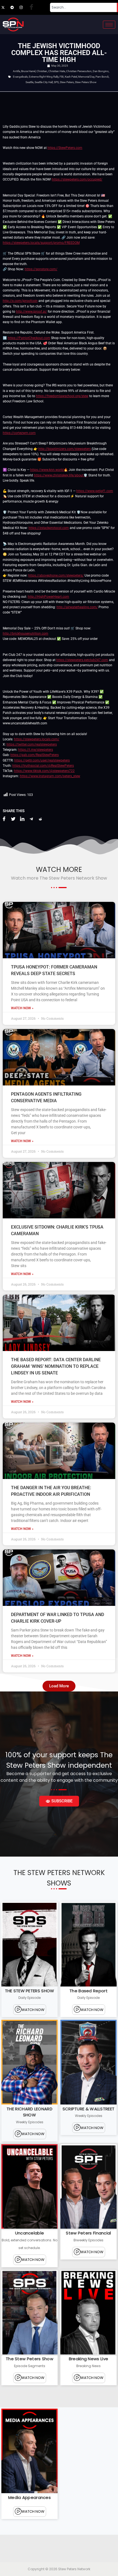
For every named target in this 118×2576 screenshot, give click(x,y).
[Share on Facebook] (4, 819)
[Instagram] (24, 7)
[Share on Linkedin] (22, 819)
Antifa (16, 71)
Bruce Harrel (28, 71)
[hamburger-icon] (109, 25)
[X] (5, 7)
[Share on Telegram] (31, 819)
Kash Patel (71, 77)
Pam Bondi (102, 77)
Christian (42, 71)
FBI (62, 77)
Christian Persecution (79, 71)
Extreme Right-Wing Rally (44, 77)
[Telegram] (15, 7)
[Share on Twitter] (13, 819)
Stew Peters (67, 82)
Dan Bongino (101, 71)
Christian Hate (57, 71)
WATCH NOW (33, 2010)
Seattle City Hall (44, 82)
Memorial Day (86, 77)
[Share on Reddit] (40, 819)
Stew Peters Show (86, 82)
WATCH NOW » (22, 1008)
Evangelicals (20, 77)
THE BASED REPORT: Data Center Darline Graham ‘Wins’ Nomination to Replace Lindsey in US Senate (56, 1366)
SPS (56, 82)
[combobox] (83, 7)
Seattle (29, 82)
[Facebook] (33, 7)
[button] (59, 1686)
